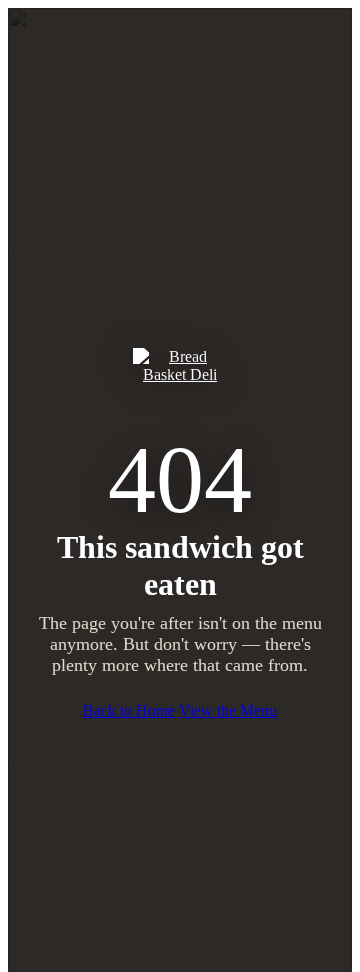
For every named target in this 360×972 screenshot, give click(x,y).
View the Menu (228, 710)
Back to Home (129, 710)
